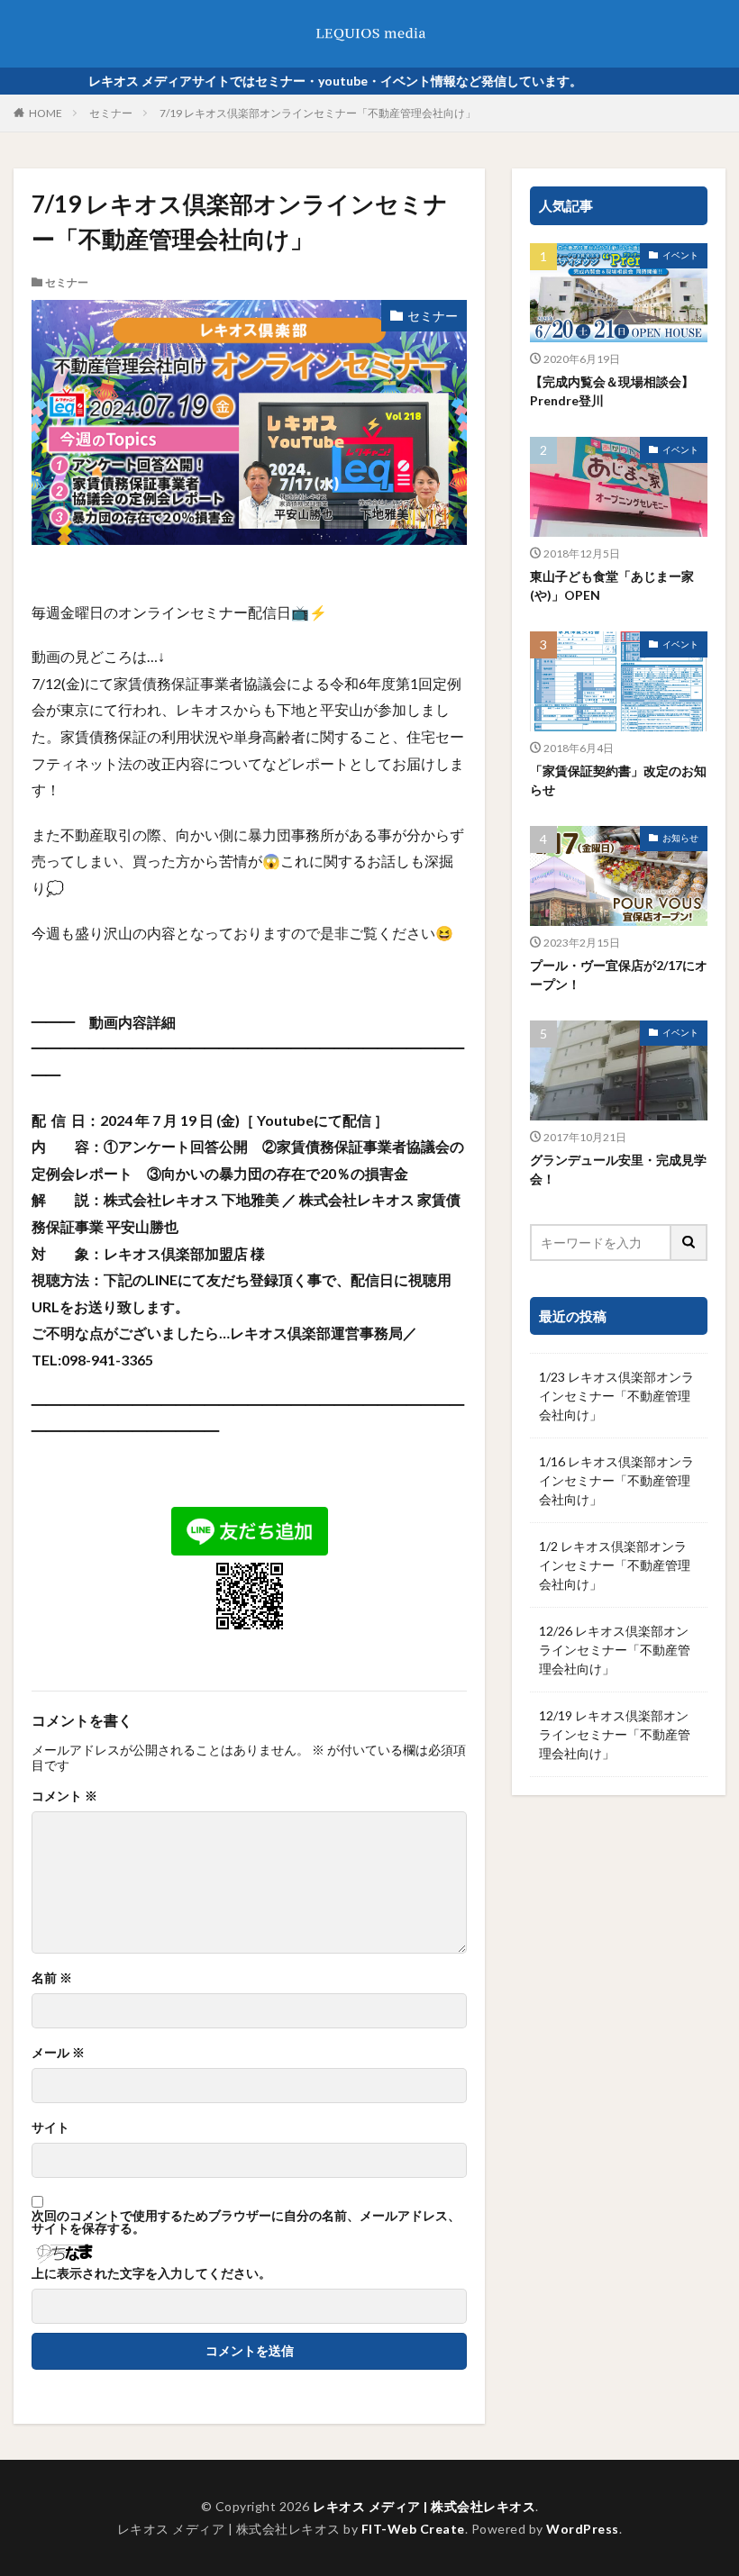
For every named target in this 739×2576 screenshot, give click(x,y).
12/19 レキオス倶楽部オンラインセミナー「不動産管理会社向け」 (615, 1734)
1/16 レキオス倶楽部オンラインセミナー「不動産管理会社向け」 (616, 1480)
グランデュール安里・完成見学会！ (618, 1169)
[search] (689, 1243)
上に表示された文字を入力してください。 (151, 2273)
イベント (680, 255)
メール (58, 2053)
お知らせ (680, 838)
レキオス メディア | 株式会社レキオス (424, 2506)
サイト (50, 2127)
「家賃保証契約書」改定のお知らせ (618, 780)
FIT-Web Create (413, 2529)
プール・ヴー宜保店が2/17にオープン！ (619, 975)
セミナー (111, 113)
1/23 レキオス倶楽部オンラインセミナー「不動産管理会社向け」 (616, 1396)
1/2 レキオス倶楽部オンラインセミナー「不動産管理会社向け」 (615, 1565)
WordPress (583, 2529)
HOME (46, 113)
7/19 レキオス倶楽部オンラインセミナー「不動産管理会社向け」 (318, 113)
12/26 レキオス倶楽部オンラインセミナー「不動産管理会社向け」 (615, 1650)
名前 (52, 1978)
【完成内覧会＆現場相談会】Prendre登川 (612, 391)
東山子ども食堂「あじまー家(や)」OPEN (612, 585)
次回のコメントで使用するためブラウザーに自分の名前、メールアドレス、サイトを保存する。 (246, 2222)
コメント (64, 1796)
